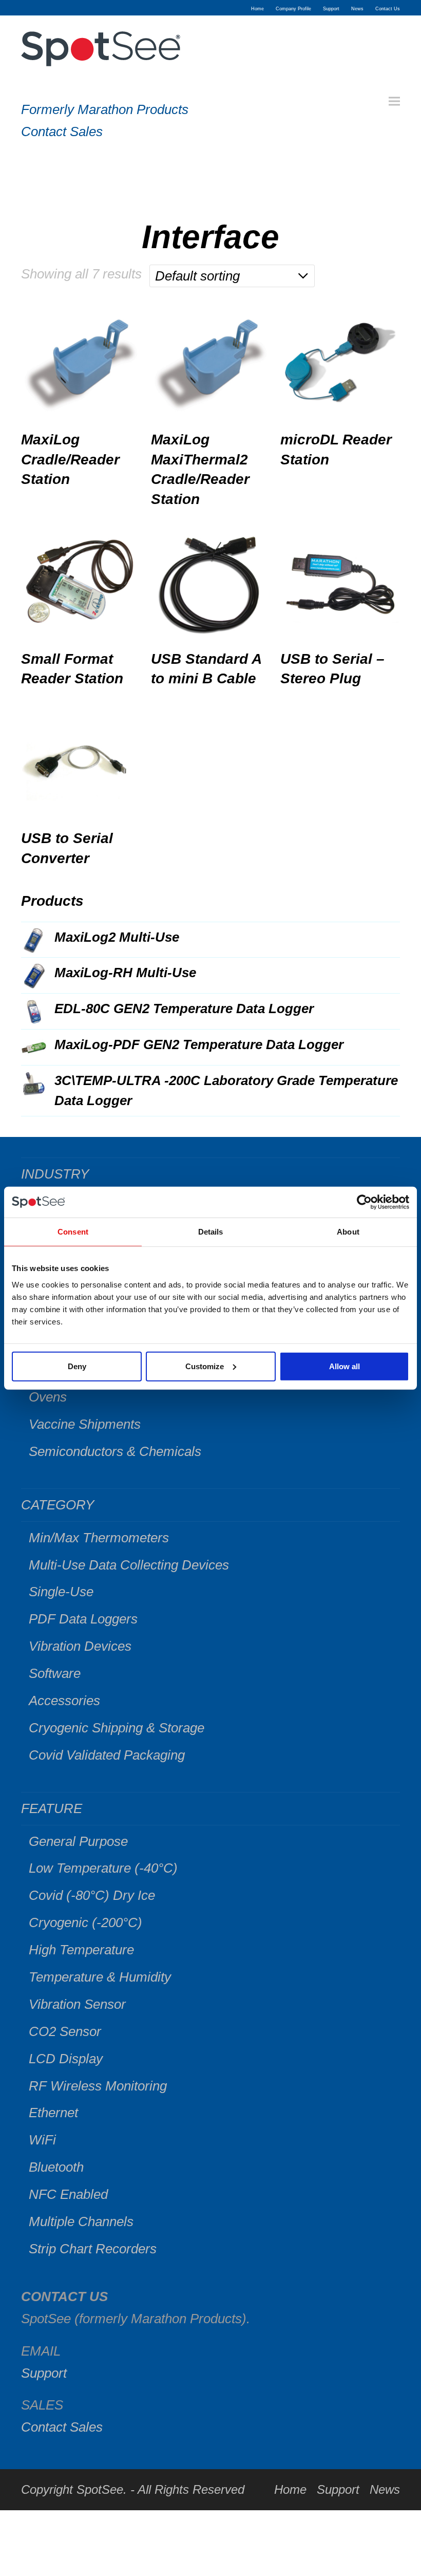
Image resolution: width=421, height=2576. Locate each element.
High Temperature (81, 1950)
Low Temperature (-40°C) (103, 1868)
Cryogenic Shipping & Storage (117, 1728)
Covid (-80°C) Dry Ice (92, 1895)
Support (44, 2373)
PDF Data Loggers (83, 1619)
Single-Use (61, 1592)
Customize (205, 1366)
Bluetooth (56, 2167)
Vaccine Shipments (85, 1424)
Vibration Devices (80, 1646)
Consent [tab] (73, 1232)
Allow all (345, 1366)
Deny (77, 1366)
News (385, 2489)
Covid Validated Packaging (107, 1755)
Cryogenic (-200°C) (85, 1922)
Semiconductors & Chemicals (115, 1451)
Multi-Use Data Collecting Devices (129, 1565)
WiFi (42, 2140)
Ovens (48, 1397)
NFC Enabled (68, 2194)
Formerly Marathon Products (105, 109)
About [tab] (348, 1232)
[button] (394, 101)
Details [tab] (211, 1232)
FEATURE (52, 1808)
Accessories (64, 1701)
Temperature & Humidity (100, 1977)
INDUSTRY (55, 1174)
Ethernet (53, 2113)
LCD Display (66, 2059)
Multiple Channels (81, 2222)
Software (55, 1673)
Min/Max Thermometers (99, 1538)
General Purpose (78, 1841)
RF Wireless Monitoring (98, 2086)
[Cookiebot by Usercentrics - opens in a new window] (364, 1202)
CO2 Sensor (65, 2031)
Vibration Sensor (77, 2004)
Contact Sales (62, 132)
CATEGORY (58, 1505)
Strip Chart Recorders (93, 2249)
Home (290, 2489)
